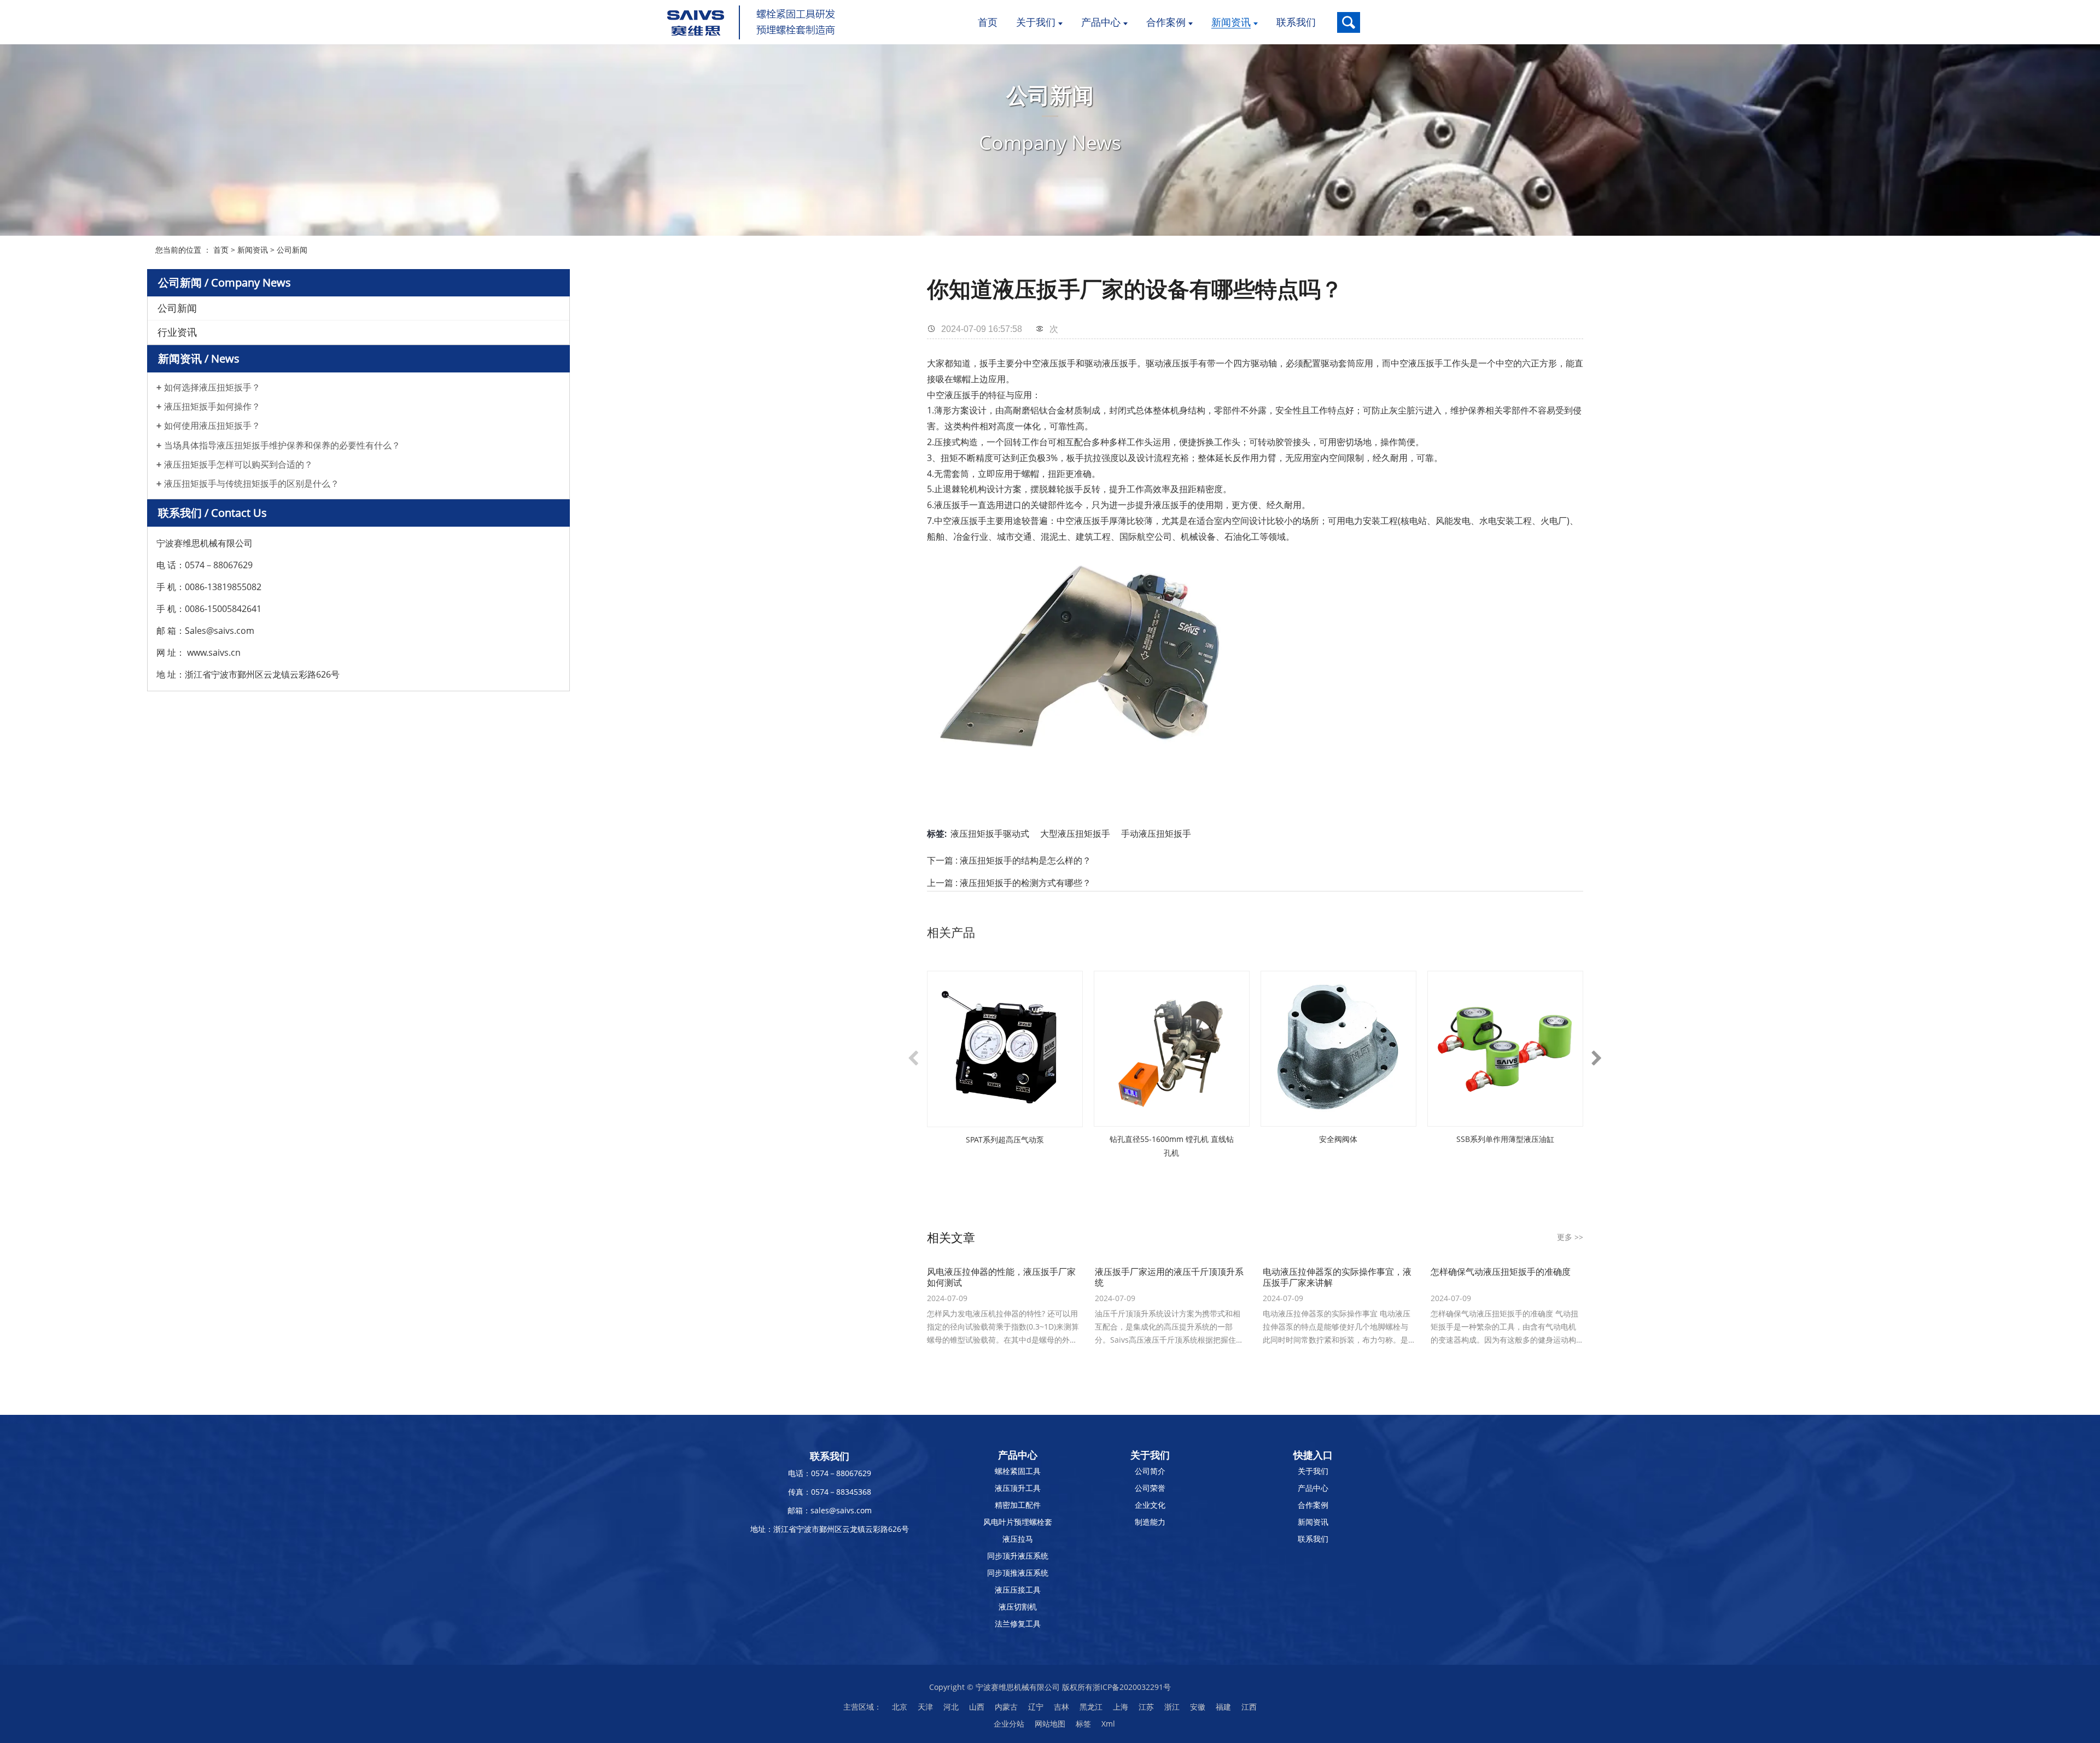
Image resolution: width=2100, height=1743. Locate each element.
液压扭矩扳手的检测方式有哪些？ (1025, 883)
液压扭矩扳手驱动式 (990, 833)
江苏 (1146, 1707)
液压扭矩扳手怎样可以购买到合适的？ (238, 465)
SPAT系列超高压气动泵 (1005, 1139)
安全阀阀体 (1338, 1139)
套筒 (1347, 363)
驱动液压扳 (1168, 363)
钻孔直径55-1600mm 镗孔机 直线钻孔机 (1172, 1146)
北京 (900, 1707)
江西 (1249, 1707)
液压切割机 (1018, 1607)
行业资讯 (177, 332)
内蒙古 (1006, 1707)
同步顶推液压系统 (1018, 1573)
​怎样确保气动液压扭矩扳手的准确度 (1501, 1272)
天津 (925, 1707)
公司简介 (1150, 1471)
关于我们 (1313, 1471)
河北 (951, 1707)
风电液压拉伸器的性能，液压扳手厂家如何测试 (1001, 1277)
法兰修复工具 (1018, 1624)
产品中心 (1313, 1488)
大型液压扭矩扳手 (1075, 833)
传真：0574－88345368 (830, 1492)
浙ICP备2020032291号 (1132, 1687)
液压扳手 (1119, 363)
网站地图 (1050, 1724)
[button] (913, 1057)
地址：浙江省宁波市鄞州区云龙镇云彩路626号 (830, 1529)
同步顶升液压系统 (1018, 1556)
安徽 (1198, 1707)
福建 (1223, 1707)
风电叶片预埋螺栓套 (1018, 1522)
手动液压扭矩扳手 (1156, 833)
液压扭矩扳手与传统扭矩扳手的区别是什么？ (252, 484)
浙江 (1172, 1707)
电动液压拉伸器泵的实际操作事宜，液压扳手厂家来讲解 (1337, 1277)
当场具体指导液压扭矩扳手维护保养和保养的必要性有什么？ (282, 445)
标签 (1083, 1724)
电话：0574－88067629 (830, 1473)
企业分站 (1009, 1724)
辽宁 (1036, 1707)
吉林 (1061, 1707)
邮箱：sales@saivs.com (830, 1510)
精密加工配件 (1018, 1505)
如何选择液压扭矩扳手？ (212, 387)
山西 (977, 1707)
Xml (1108, 1724)
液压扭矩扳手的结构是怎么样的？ (1025, 860)
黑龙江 (1091, 1707)
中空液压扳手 (1049, 363)
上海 (1121, 1707)
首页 (221, 250)
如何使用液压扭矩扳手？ (212, 426)
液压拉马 (1018, 1539)
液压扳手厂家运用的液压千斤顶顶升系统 (1169, 1277)
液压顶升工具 (1018, 1488)
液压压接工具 (1018, 1590)
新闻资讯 (253, 250)
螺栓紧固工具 (1018, 1471)
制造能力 (1150, 1522)
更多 (1570, 1237)
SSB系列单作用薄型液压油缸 (1505, 1139)
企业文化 (1150, 1505)
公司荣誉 (1150, 1488)
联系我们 (1313, 1539)
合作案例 (1313, 1505)
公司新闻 (292, 250)
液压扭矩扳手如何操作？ (212, 407)
